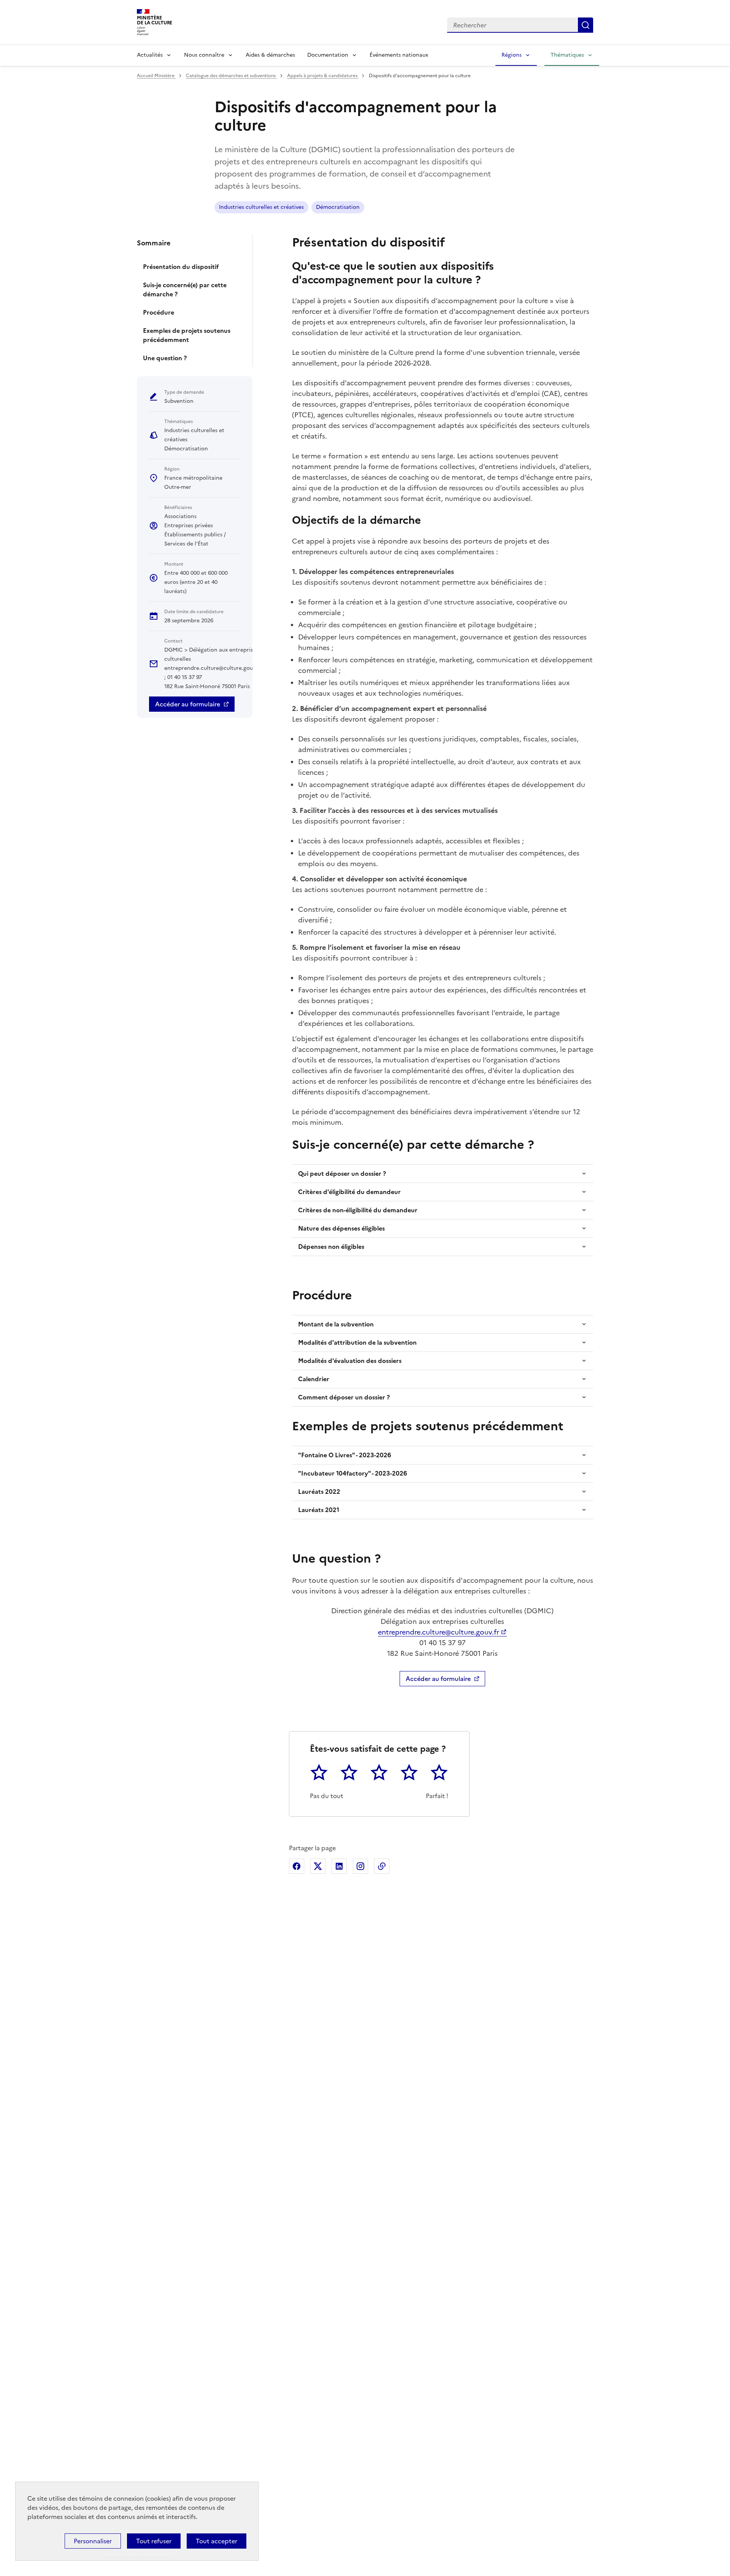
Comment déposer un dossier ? (344, 1397)
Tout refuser (154, 2541)
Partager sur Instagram (360, 1866)
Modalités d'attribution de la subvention (357, 1342)
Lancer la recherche (586, 25)
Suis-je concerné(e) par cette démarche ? (185, 289)
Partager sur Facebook (297, 1866)
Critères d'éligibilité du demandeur (349, 1192)
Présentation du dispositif (181, 267)
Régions (512, 55)
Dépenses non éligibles (331, 1247)
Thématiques (567, 55)
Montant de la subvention (336, 1324)
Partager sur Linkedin (339, 1866)
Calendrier (314, 1379)
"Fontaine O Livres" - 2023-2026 (345, 1455)
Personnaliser (93, 2541)
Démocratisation (338, 207)
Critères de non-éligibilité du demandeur (358, 1210)
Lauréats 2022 (319, 1492)
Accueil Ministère (156, 76)
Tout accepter (217, 2541)
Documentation (328, 55)
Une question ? (165, 358)
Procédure (159, 312)
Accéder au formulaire (188, 704)
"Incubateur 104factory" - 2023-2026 (353, 1473)
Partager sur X (318, 1866)
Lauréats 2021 (319, 1510)
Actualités (150, 55)
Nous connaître (204, 55)
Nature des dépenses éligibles (341, 1228)
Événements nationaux (399, 55)
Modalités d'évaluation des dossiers (350, 1361)
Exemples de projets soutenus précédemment (187, 335)
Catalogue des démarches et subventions (231, 76)
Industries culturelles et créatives (261, 207)
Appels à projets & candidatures (323, 76)
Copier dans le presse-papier (382, 1866)
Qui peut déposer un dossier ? (342, 1174)
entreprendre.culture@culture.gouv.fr (439, 1632)
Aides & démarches (270, 55)
